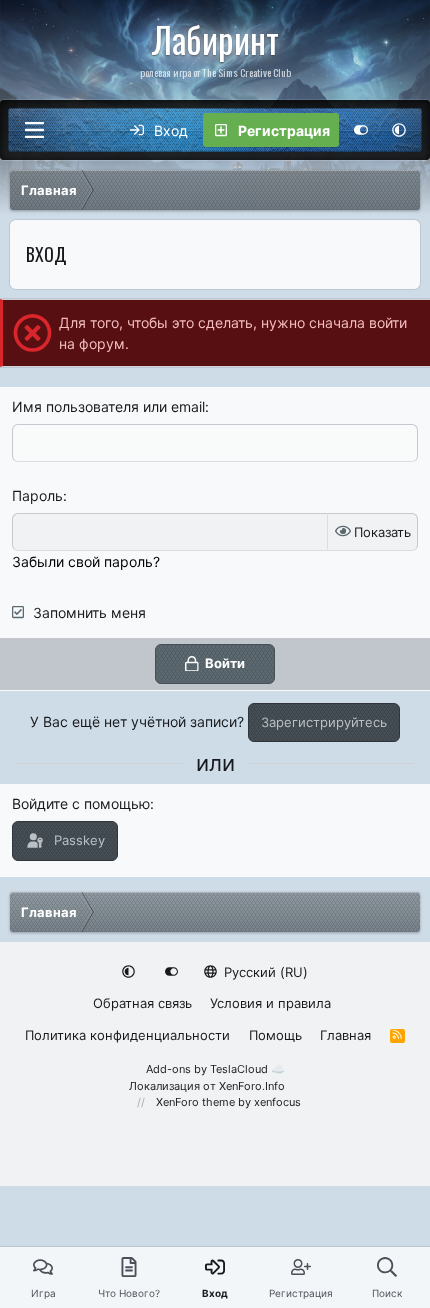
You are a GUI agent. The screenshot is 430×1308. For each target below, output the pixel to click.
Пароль (37, 495)
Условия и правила (270, 1003)
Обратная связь (142, 1003)
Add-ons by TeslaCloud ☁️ (215, 1069)
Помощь (275, 1035)
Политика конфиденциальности (127, 1035)
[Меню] (34, 130)
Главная (345, 1035)
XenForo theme (195, 1102)
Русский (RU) (264, 972)
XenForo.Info (252, 1086)
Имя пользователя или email (108, 406)
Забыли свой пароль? (86, 561)
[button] (399, 130)
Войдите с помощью (81, 803)
